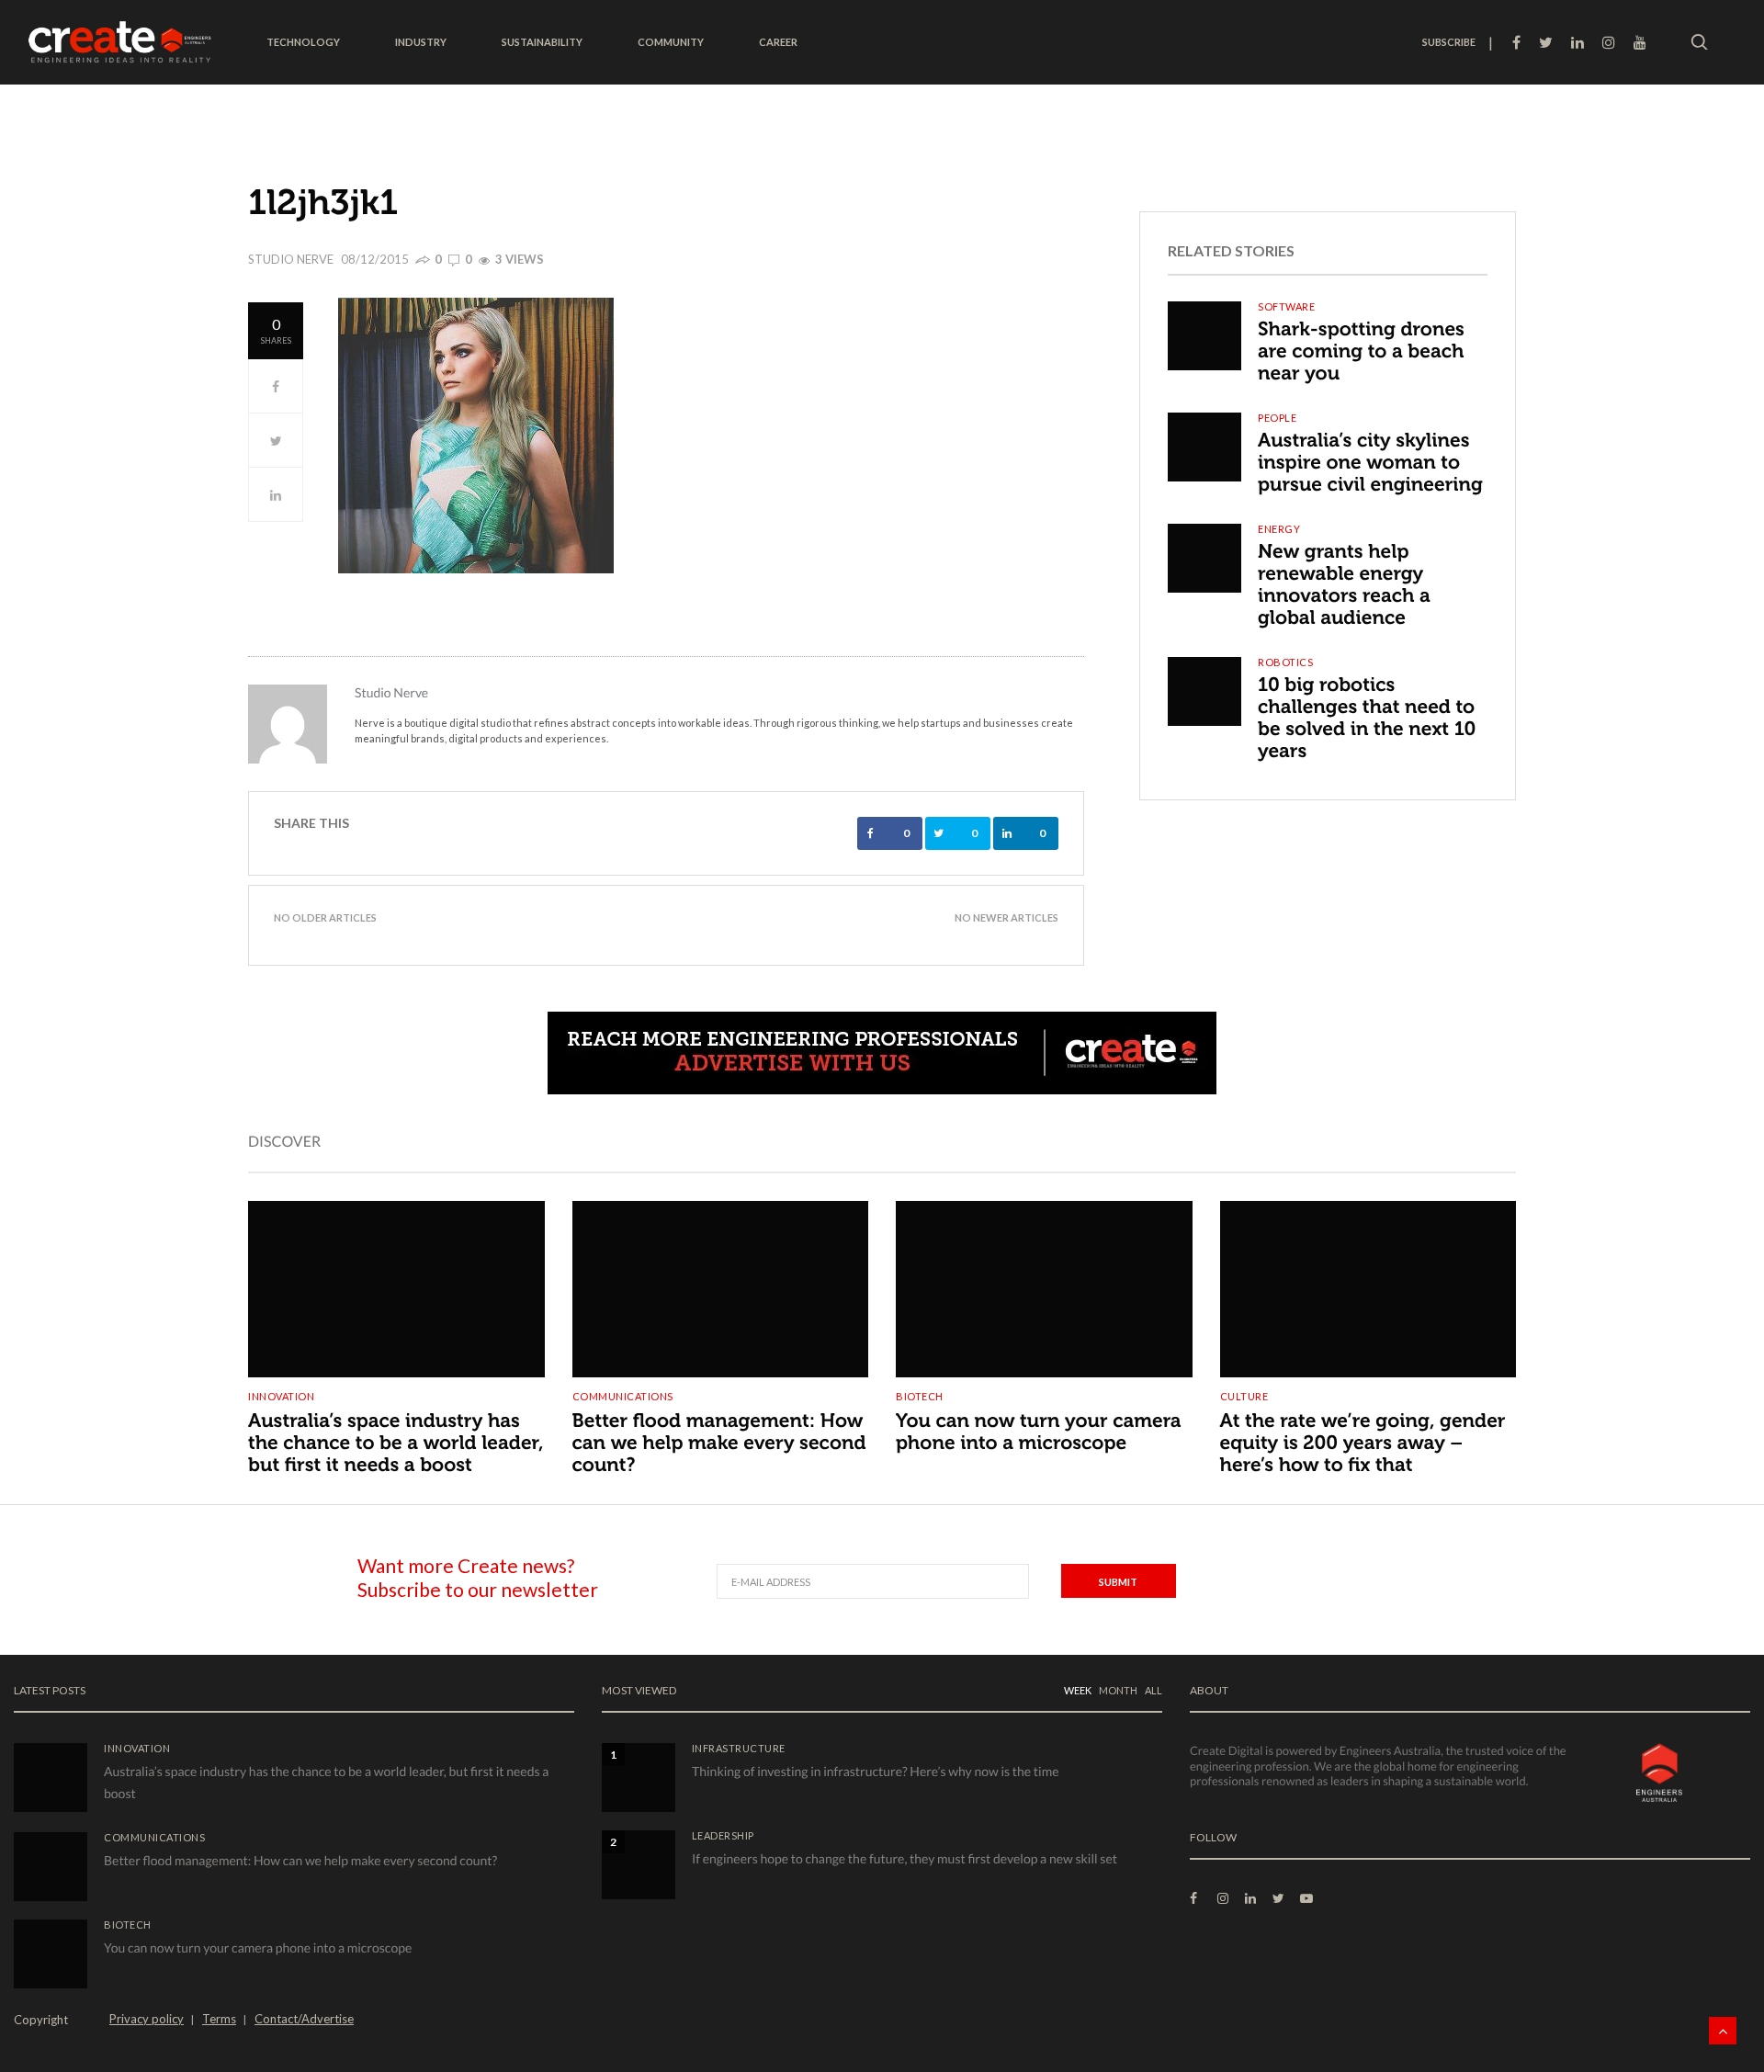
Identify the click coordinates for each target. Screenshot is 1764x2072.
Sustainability (542, 42)
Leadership (723, 1835)
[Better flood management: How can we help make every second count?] (721, 1279)
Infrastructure (739, 1748)
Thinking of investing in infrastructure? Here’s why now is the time (876, 1771)
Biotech (920, 1396)
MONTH (1118, 1690)
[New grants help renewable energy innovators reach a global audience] (1204, 558)
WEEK (1078, 1690)
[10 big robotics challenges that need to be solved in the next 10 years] (1204, 691)
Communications (623, 1396)
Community (671, 42)
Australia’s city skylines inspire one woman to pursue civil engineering (1370, 463)
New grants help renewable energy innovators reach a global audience (1344, 585)
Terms (219, 2019)
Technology (303, 42)
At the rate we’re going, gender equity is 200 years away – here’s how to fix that (1363, 1443)
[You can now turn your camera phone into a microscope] (1044, 1279)
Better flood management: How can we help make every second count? (719, 1443)
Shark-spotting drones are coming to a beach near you (1361, 351)
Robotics (1285, 662)
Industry (421, 42)
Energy (1279, 529)
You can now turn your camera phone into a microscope (1039, 1432)
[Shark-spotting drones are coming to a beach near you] (1204, 336)
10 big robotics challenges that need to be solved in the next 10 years (1367, 718)
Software (1286, 306)
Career (778, 42)
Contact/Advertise (304, 2019)
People (1277, 418)
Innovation (281, 1396)
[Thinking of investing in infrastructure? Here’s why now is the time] (639, 1778)
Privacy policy (147, 2019)
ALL (1153, 1690)
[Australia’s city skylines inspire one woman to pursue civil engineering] (1204, 447)
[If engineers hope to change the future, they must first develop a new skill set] (639, 1865)
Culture (1244, 1396)
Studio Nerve (291, 259)
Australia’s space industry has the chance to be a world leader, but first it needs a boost (396, 1443)
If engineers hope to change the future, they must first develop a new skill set (905, 1858)
